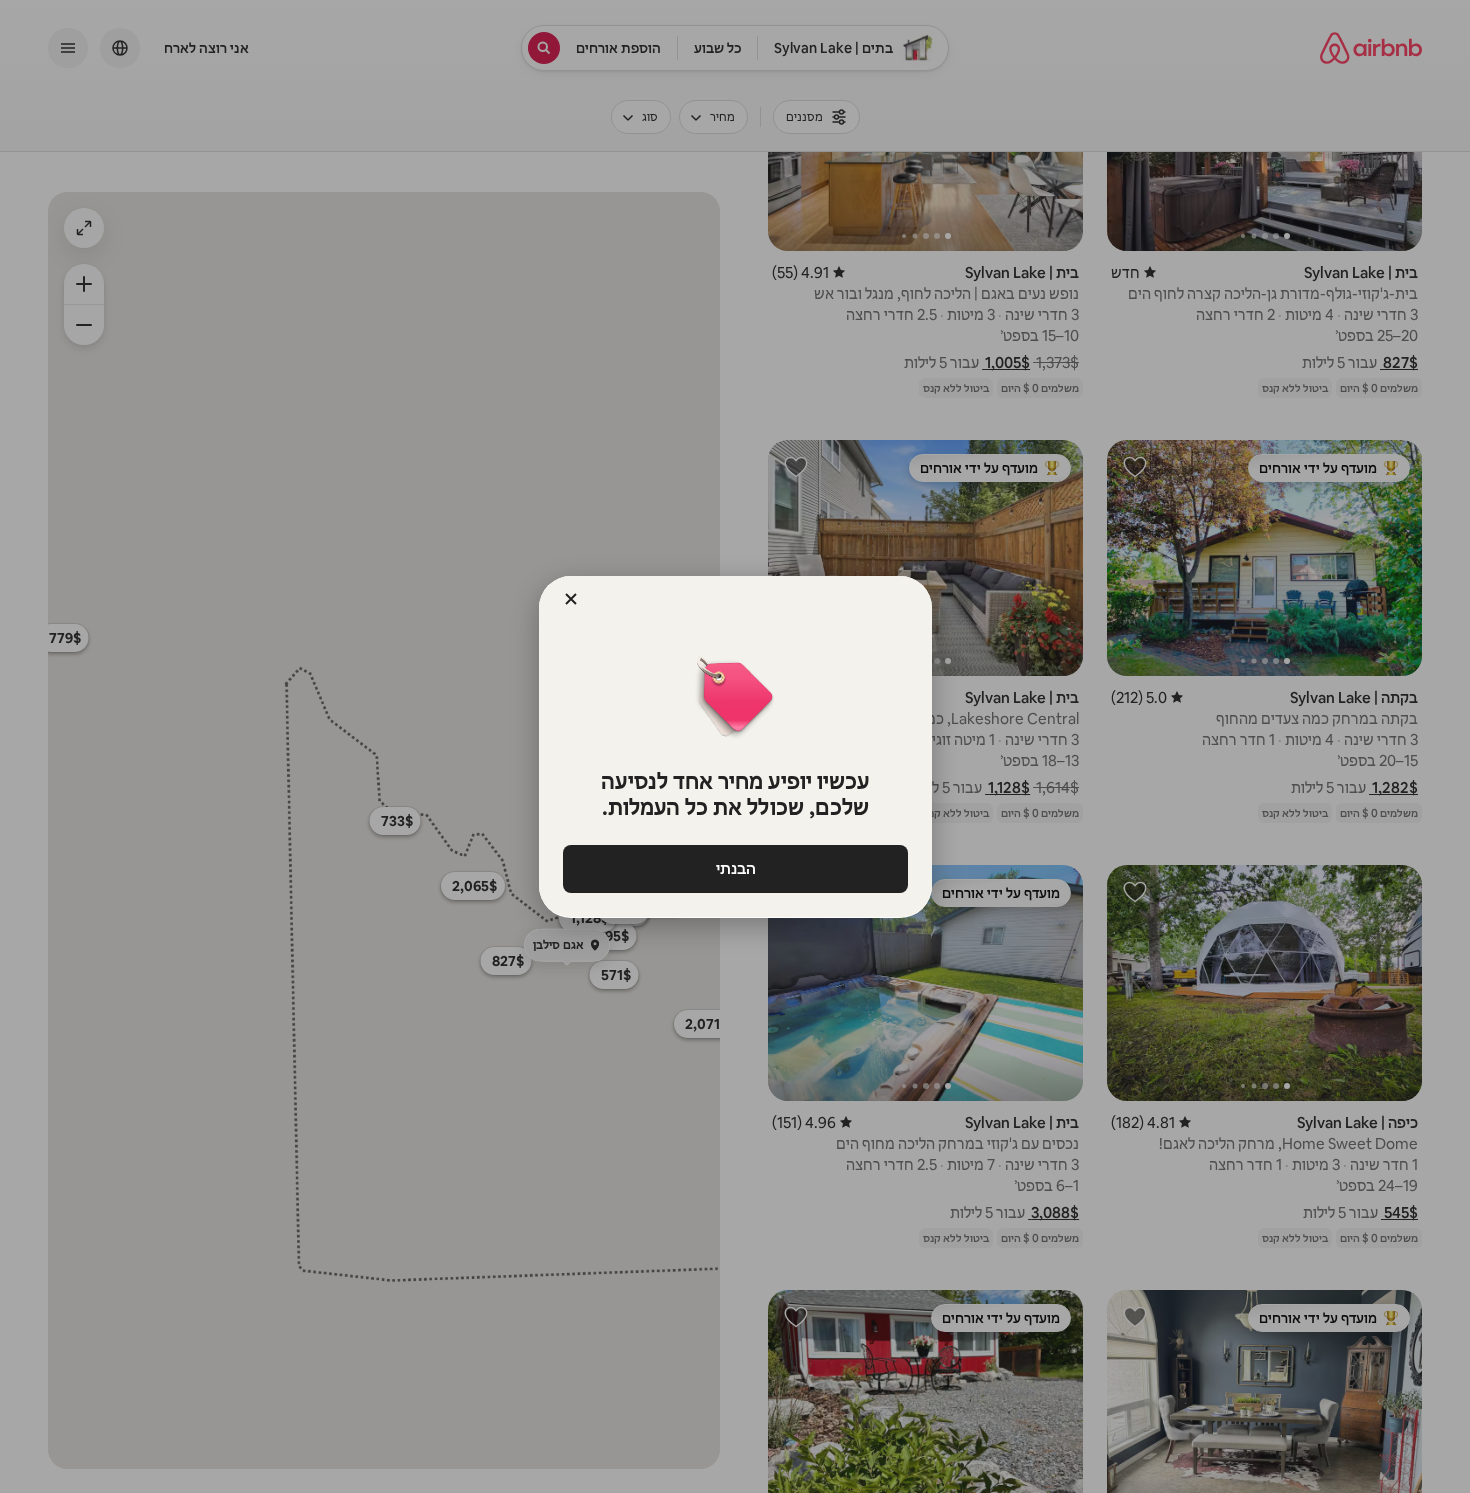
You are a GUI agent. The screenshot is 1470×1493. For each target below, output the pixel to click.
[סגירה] (571, 599)
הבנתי (735, 868)
